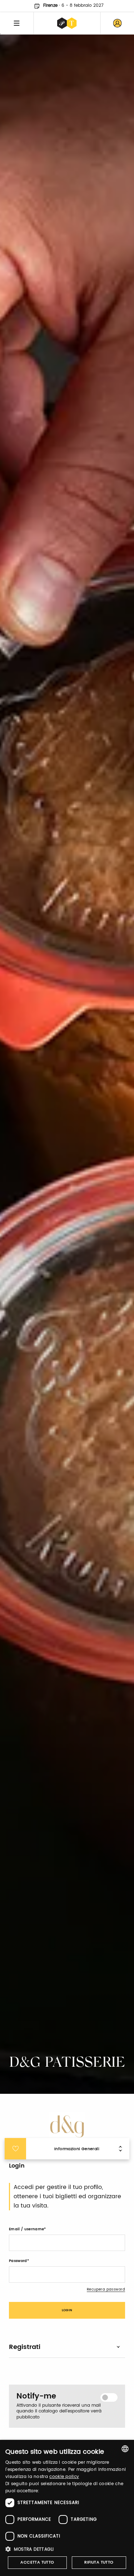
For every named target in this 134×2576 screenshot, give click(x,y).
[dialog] (67, 2508)
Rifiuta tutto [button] (99, 2562)
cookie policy (64, 2477)
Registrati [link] (25, 2347)
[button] (67, 2549)
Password (18, 2261)
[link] (117, 23)
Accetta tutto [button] (37, 2562)
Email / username (26, 2229)
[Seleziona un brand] (67, 23)
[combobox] (125, 2449)
